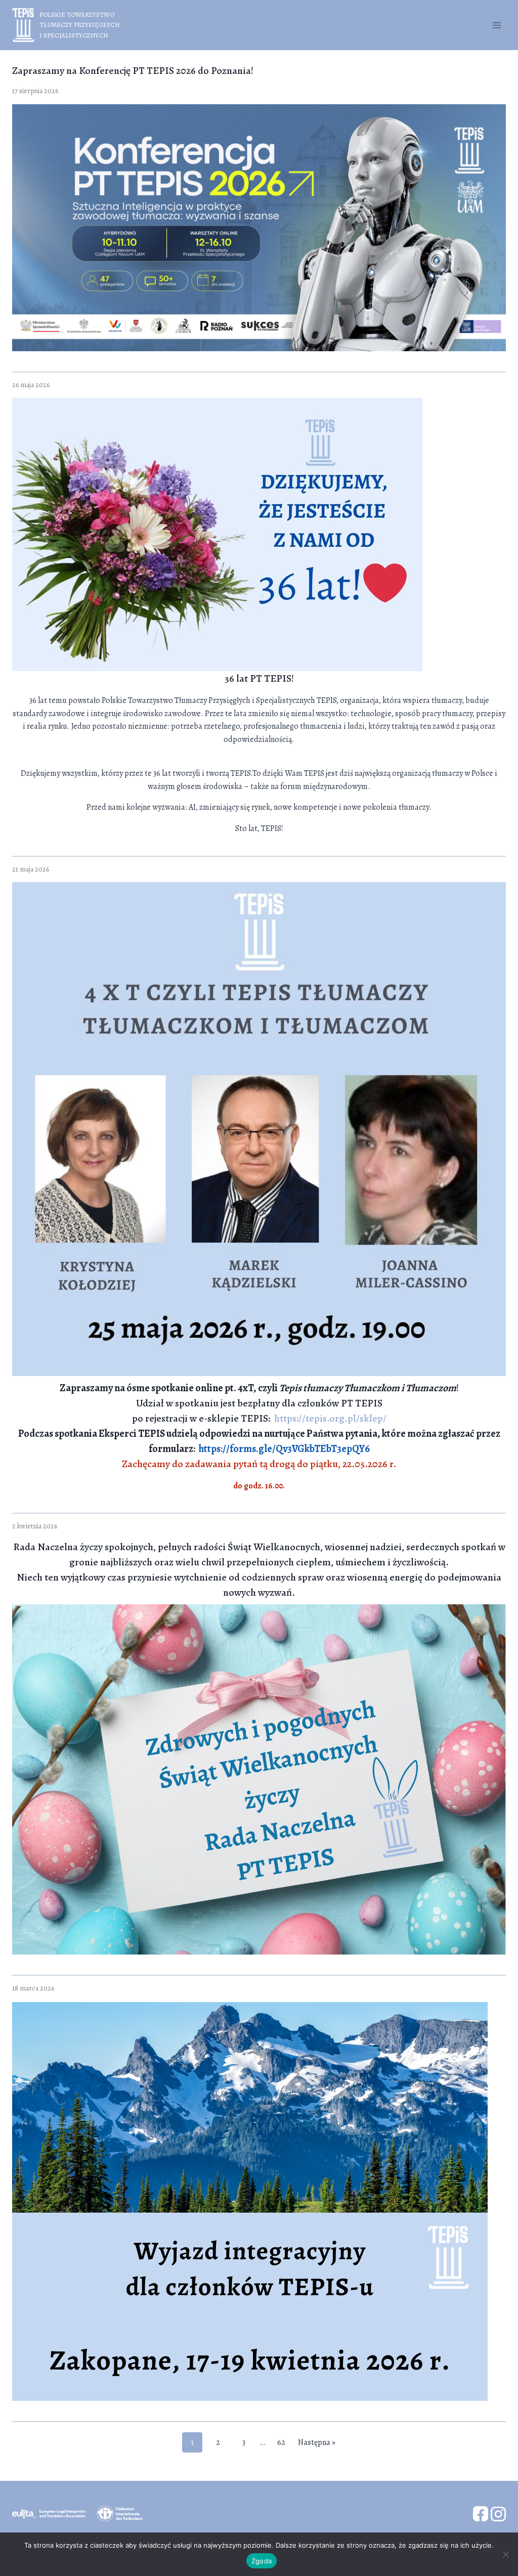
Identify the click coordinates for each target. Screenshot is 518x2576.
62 (281, 2442)
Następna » (317, 2442)
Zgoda (262, 2561)
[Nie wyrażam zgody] (505, 2554)
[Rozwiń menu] (497, 25)
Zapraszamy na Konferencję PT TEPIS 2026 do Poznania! (133, 71)
